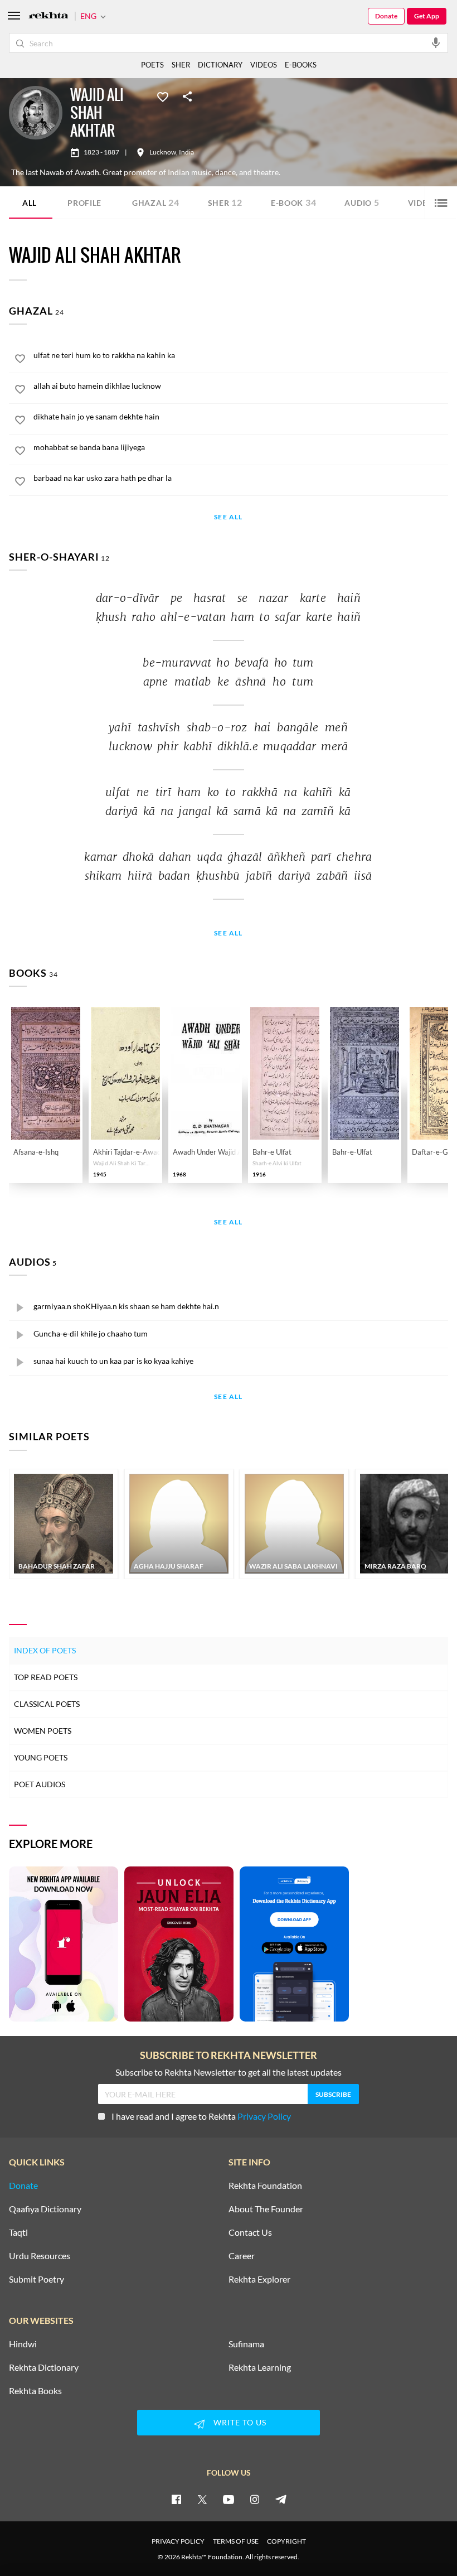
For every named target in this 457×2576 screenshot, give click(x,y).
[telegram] (281, 2499)
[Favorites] (163, 96)
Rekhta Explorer (259, 2279)
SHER (181, 65)
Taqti (18, 2232)
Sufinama (246, 2344)
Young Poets (41, 1757)
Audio (362, 202)
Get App (427, 16)
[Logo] (48, 16)
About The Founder (266, 2209)
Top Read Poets (46, 1677)
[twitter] (202, 2499)
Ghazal (156, 202)
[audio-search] (436, 42)
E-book (294, 202)
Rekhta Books (35, 2391)
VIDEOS (264, 65)
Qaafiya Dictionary (45, 2209)
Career (242, 2256)
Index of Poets (45, 1650)
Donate (386, 16)
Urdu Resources (40, 2256)
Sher (225, 202)
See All (228, 517)
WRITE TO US (240, 2422)
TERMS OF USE (236, 2541)
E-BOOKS (301, 65)
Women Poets (43, 1731)
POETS (152, 65)
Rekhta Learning (260, 2367)
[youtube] (229, 2499)
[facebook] (176, 2499)
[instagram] (255, 2499)
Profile (84, 203)
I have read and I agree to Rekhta (201, 2116)
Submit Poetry (37, 2279)
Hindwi (23, 2344)
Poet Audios (40, 1784)
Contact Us (250, 2232)
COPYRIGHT (286, 2541)
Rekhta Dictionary (44, 2367)
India (186, 152)
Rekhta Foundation (265, 2186)
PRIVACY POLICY (178, 2541)
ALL (30, 203)
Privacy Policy (264, 2116)
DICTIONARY (220, 65)
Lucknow (163, 152)
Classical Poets (47, 1704)
